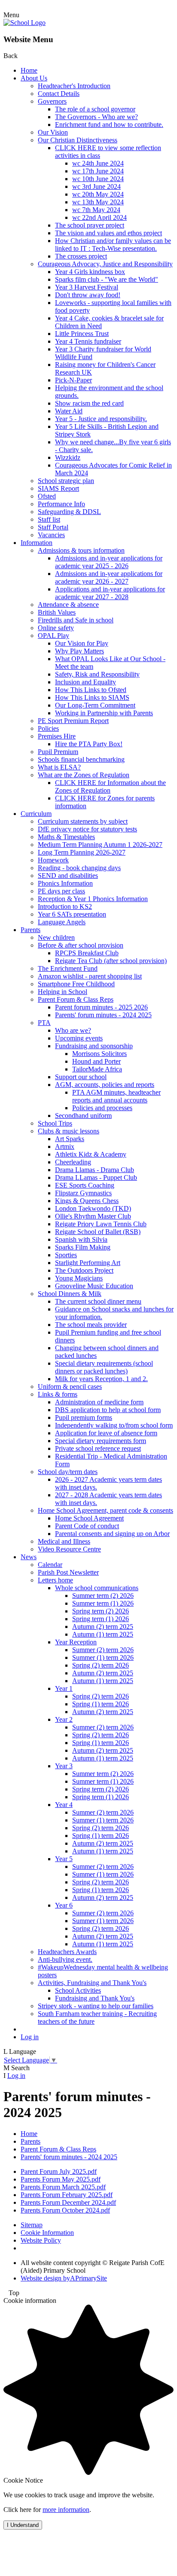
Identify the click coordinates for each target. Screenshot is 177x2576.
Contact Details (59, 94)
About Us (34, 78)
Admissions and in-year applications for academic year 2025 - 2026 (109, 562)
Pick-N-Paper (73, 380)
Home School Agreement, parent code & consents (105, 1510)
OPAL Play (53, 636)
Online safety (56, 628)
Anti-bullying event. (65, 1959)
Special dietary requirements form (101, 1441)
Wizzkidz (68, 457)
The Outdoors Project (84, 1270)
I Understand (23, 2525)
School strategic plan (66, 481)
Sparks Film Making (83, 1247)
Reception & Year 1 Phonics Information (93, 899)
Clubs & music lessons (69, 1131)
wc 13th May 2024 (98, 202)
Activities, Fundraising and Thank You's (92, 1983)
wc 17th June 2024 (98, 171)
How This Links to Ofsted (91, 690)
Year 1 (64, 1688)
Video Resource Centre (69, 1549)
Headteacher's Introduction (74, 86)
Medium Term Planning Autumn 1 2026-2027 (100, 845)
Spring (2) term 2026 (101, 1665)
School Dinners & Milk (70, 1294)
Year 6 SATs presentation (72, 914)
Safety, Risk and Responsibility (97, 674)
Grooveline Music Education (94, 1286)
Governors (52, 101)
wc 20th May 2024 (98, 194)
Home (29, 70)
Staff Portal (53, 527)
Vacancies (51, 535)
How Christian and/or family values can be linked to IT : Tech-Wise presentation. (113, 245)
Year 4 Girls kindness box (90, 272)
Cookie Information (47, 2233)
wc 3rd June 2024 (96, 186)
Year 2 (64, 1719)
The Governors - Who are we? (96, 117)
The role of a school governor (95, 109)
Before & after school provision (81, 945)
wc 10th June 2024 (98, 179)
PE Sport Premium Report (73, 721)
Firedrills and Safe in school (76, 620)
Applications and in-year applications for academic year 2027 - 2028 (110, 593)
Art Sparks (70, 1139)
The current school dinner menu (98, 1301)
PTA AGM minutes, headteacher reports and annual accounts (116, 1096)
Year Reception (76, 1642)
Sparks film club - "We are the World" (107, 279)
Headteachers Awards (67, 1952)
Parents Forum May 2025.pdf (61, 2179)
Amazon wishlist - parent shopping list (90, 976)
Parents (31, 930)
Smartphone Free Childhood (76, 984)
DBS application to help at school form (108, 1410)
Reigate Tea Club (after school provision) (111, 961)
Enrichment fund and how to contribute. (109, 125)
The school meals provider (91, 1325)
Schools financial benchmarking (81, 759)
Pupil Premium (58, 752)
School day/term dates (68, 1472)
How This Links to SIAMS (92, 697)
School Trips (55, 1123)
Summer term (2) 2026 (103, 1596)
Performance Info (61, 504)
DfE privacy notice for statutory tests (87, 829)
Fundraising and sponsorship (94, 1046)
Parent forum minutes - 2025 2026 (101, 1007)
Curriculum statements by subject (83, 821)
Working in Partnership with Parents (104, 713)
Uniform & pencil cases (70, 1386)
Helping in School (63, 992)
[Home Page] (24, 23)
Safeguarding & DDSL (69, 512)
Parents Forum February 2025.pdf (67, 2195)
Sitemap (32, 2225)
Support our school (81, 1077)
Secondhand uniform (83, 1116)
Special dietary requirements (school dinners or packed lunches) (104, 1367)
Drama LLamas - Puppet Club (96, 1177)
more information (66, 2510)
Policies (48, 728)
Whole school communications (97, 1588)
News (29, 1557)
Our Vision (53, 132)
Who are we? (73, 1030)
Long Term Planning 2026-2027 (82, 852)
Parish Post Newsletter (68, 1572)
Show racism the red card (89, 403)
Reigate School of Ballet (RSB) (98, 1232)
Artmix (65, 1146)
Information (37, 543)
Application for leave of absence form (106, 1433)
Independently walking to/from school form (114, 1425)
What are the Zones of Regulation (84, 775)
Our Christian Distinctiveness (78, 140)
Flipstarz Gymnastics (83, 1193)
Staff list (49, 519)
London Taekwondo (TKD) (93, 1208)
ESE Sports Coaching (85, 1185)
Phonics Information (65, 883)
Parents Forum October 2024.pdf (65, 2210)
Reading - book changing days (79, 868)
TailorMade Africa (97, 1069)
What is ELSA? (59, 767)
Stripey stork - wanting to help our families (96, 2006)
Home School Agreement (89, 1518)
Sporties (66, 1255)
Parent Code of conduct (87, 1526)
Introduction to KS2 (65, 906)
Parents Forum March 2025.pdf (63, 2187)
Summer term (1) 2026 (103, 1603)
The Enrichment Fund (68, 968)
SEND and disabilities (68, 876)
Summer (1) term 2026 (103, 1657)
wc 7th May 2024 (96, 210)
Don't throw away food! (88, 295)
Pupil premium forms (84, 1417)
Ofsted (47, 496)
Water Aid (69, 411)
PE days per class (61, 891)
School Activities (78, 1990)
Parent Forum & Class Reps (76, 999)
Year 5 (64, 1859)
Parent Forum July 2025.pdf (59, 2171)
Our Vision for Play (82, 643)
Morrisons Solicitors (99, 1054)
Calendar (50, 1565)
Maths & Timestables (66, 837)
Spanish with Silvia (81, 1239)
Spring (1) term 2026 (101, 1704)
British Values (57, 612)
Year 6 (64, 1905)
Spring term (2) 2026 (101, 1611)
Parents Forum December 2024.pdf (68, 2202)
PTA (44, 1023)
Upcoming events (79, 1038)
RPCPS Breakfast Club (87, 953)
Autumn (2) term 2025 (103, 1627)
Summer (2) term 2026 (103, 1650)
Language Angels (62, 922)
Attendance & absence (68, 605)
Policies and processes (102, 1108)
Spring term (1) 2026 (101, 1619)
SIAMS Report (58, 488)
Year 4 (64, 1805)
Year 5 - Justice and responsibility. (101, 419)
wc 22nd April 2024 (99, 217)
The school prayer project (90, 225)
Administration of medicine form (99, 1402)
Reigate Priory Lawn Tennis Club (101, 1224)
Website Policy (41, 2240)
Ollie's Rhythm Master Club (93, 1216)
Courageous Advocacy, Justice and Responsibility (105, 264)
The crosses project (81, 256)
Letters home (55, 1580)
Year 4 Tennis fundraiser (88, 341)
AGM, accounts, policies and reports (105, 1085)
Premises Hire (57, 736)
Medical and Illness (64, 1541)
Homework (53, 860)
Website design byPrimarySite (64, 2278)
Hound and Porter (96, 1061)
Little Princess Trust (82, 334)
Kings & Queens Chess (87, 1201)
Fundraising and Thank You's (95, 1998)
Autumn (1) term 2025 (103, 1634)
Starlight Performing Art (88, 1263)
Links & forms (58, 1394)
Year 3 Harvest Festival (87, 287)
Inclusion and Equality (85, 682)
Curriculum (36, 814)
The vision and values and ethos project (108, 233)
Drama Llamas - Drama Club (95, 1170)
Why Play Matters (79, 651)
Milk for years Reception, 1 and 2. (101, 1379)
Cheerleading (73, 1162)
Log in (30, 2037)
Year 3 (64, 1766)
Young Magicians (79, 1278)
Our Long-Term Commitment (95, 705)
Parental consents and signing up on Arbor (112, 1534)
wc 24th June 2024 (98, 163)
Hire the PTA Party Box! (89, 744)
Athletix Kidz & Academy (91, 1154)
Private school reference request (98, 1448)
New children (56, 937)
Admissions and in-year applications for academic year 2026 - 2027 (109, 577)
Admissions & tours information (81, 550)
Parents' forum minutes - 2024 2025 (103, 1015)
